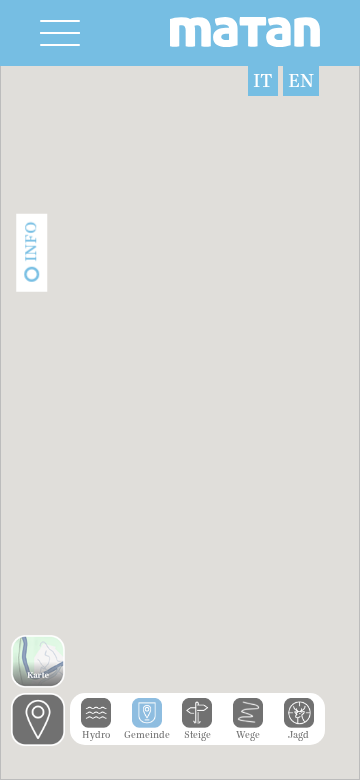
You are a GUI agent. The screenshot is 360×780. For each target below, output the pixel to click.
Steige (197, 735)
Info (31, 242)
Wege (248, 735)
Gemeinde (147, 735)
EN (301, 81)
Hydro (96, 735)
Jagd (298, 735)
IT (263, 81)
